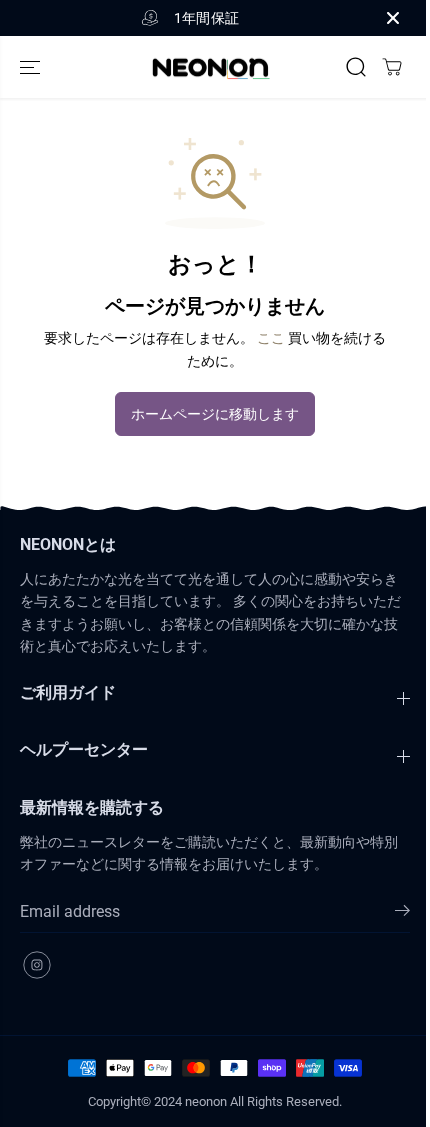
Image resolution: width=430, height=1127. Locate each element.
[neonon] (210, 67)
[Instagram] (37, 965)
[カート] (392, 67)
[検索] (356, 67)
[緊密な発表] (393, 18)
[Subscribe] (402, 914)
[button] (32, 67)
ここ (271, 338)
